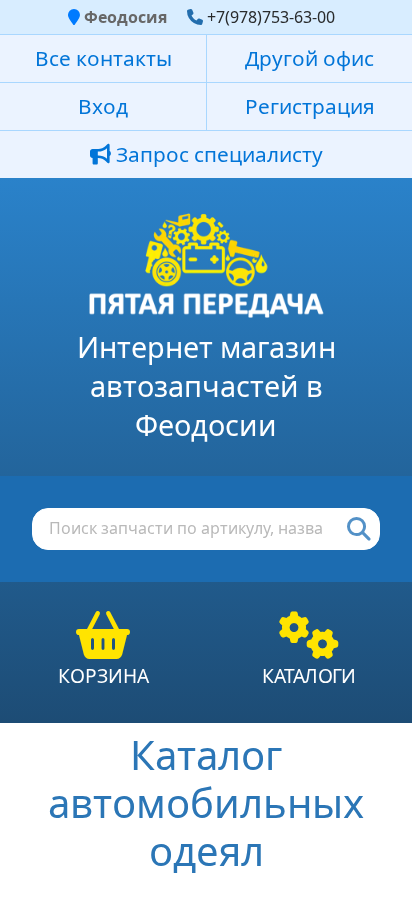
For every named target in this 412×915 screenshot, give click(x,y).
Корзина (103, 675)
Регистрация (310, 106)
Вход (103, 106)
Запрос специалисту (217, 154)
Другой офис (309, 58)
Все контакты (103, 58)
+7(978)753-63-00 (271, 17)
